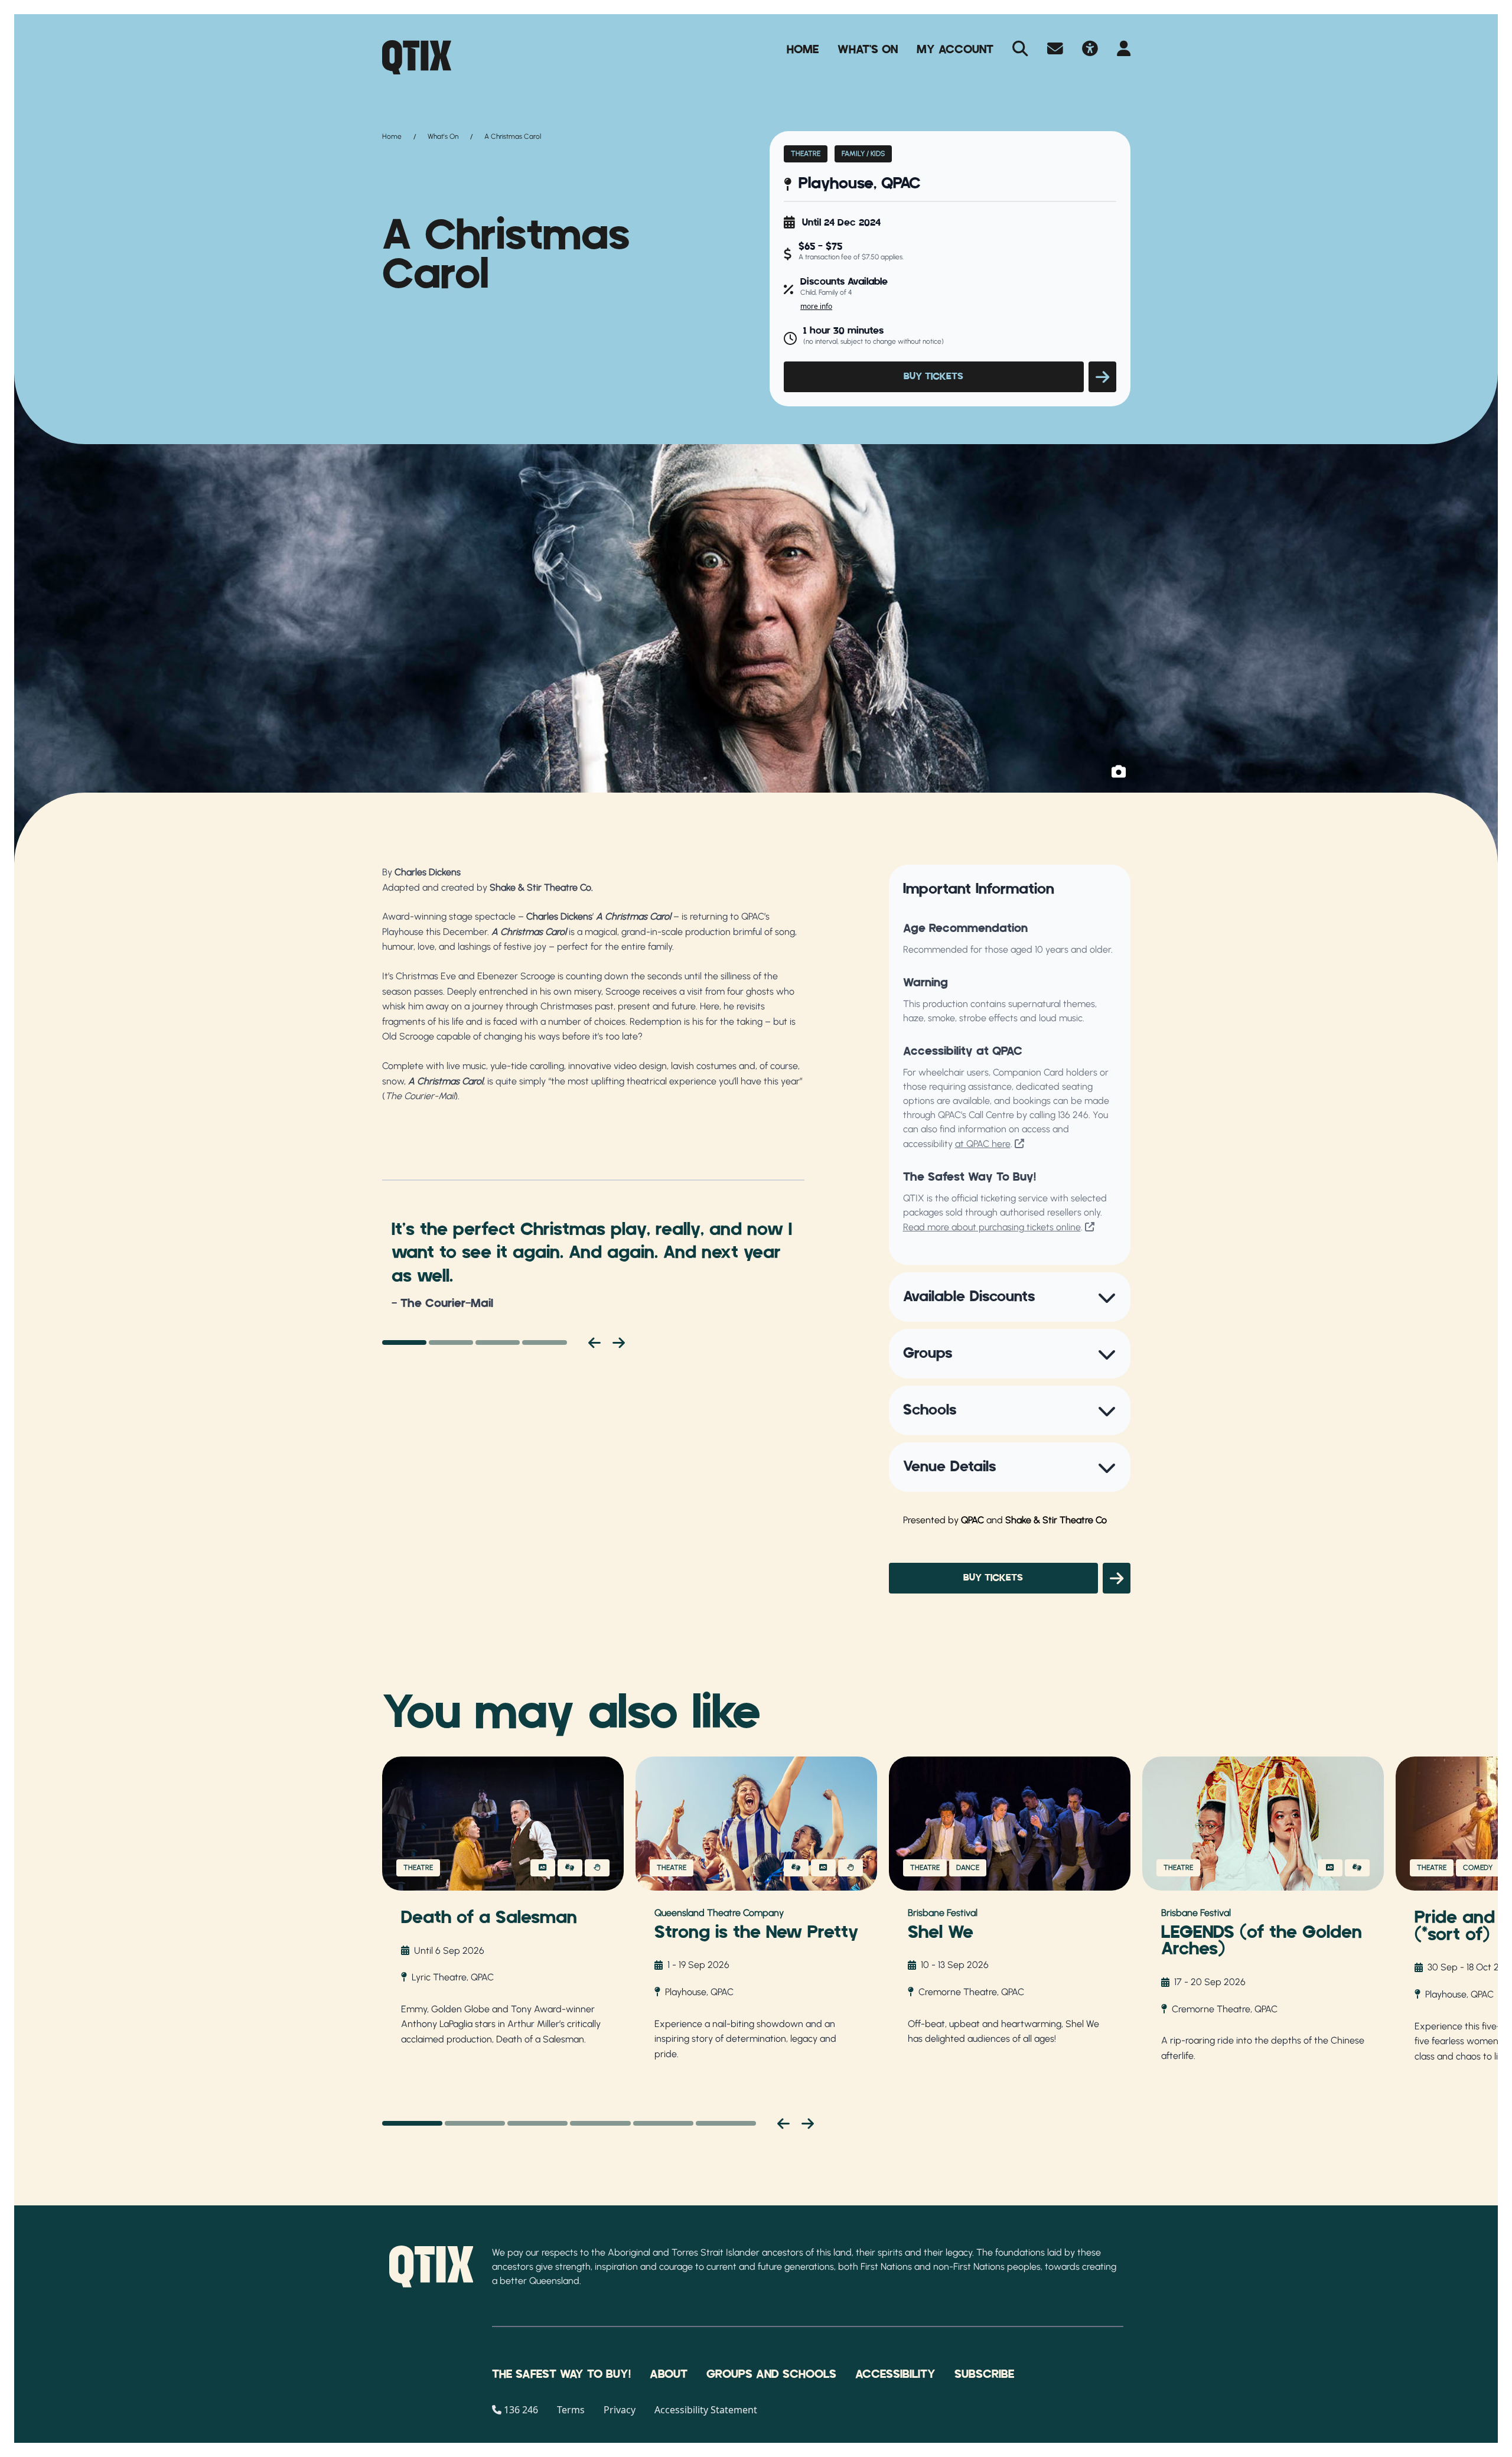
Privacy (620, 2410)
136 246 (1073, 1115)
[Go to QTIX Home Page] (417, 57)
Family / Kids (863, 154)
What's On (868, 50)
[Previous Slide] (783, 2123)
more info (816, 306)
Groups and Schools (771, 2374)
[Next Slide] (808, 2123)
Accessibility (895, 2374)
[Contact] (1055, 50)
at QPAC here (983, 1144)
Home (803, 50)
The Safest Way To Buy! (561, 2374)
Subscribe (984, 2374)
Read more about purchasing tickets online (992, 1227)
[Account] (1124, 50)
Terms (571, 2410)
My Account (955, 50)
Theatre (806, 154)
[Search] (1020, 50)
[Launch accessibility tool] (1090, 50)
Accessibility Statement (706, 2410)
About (669, 2374)
